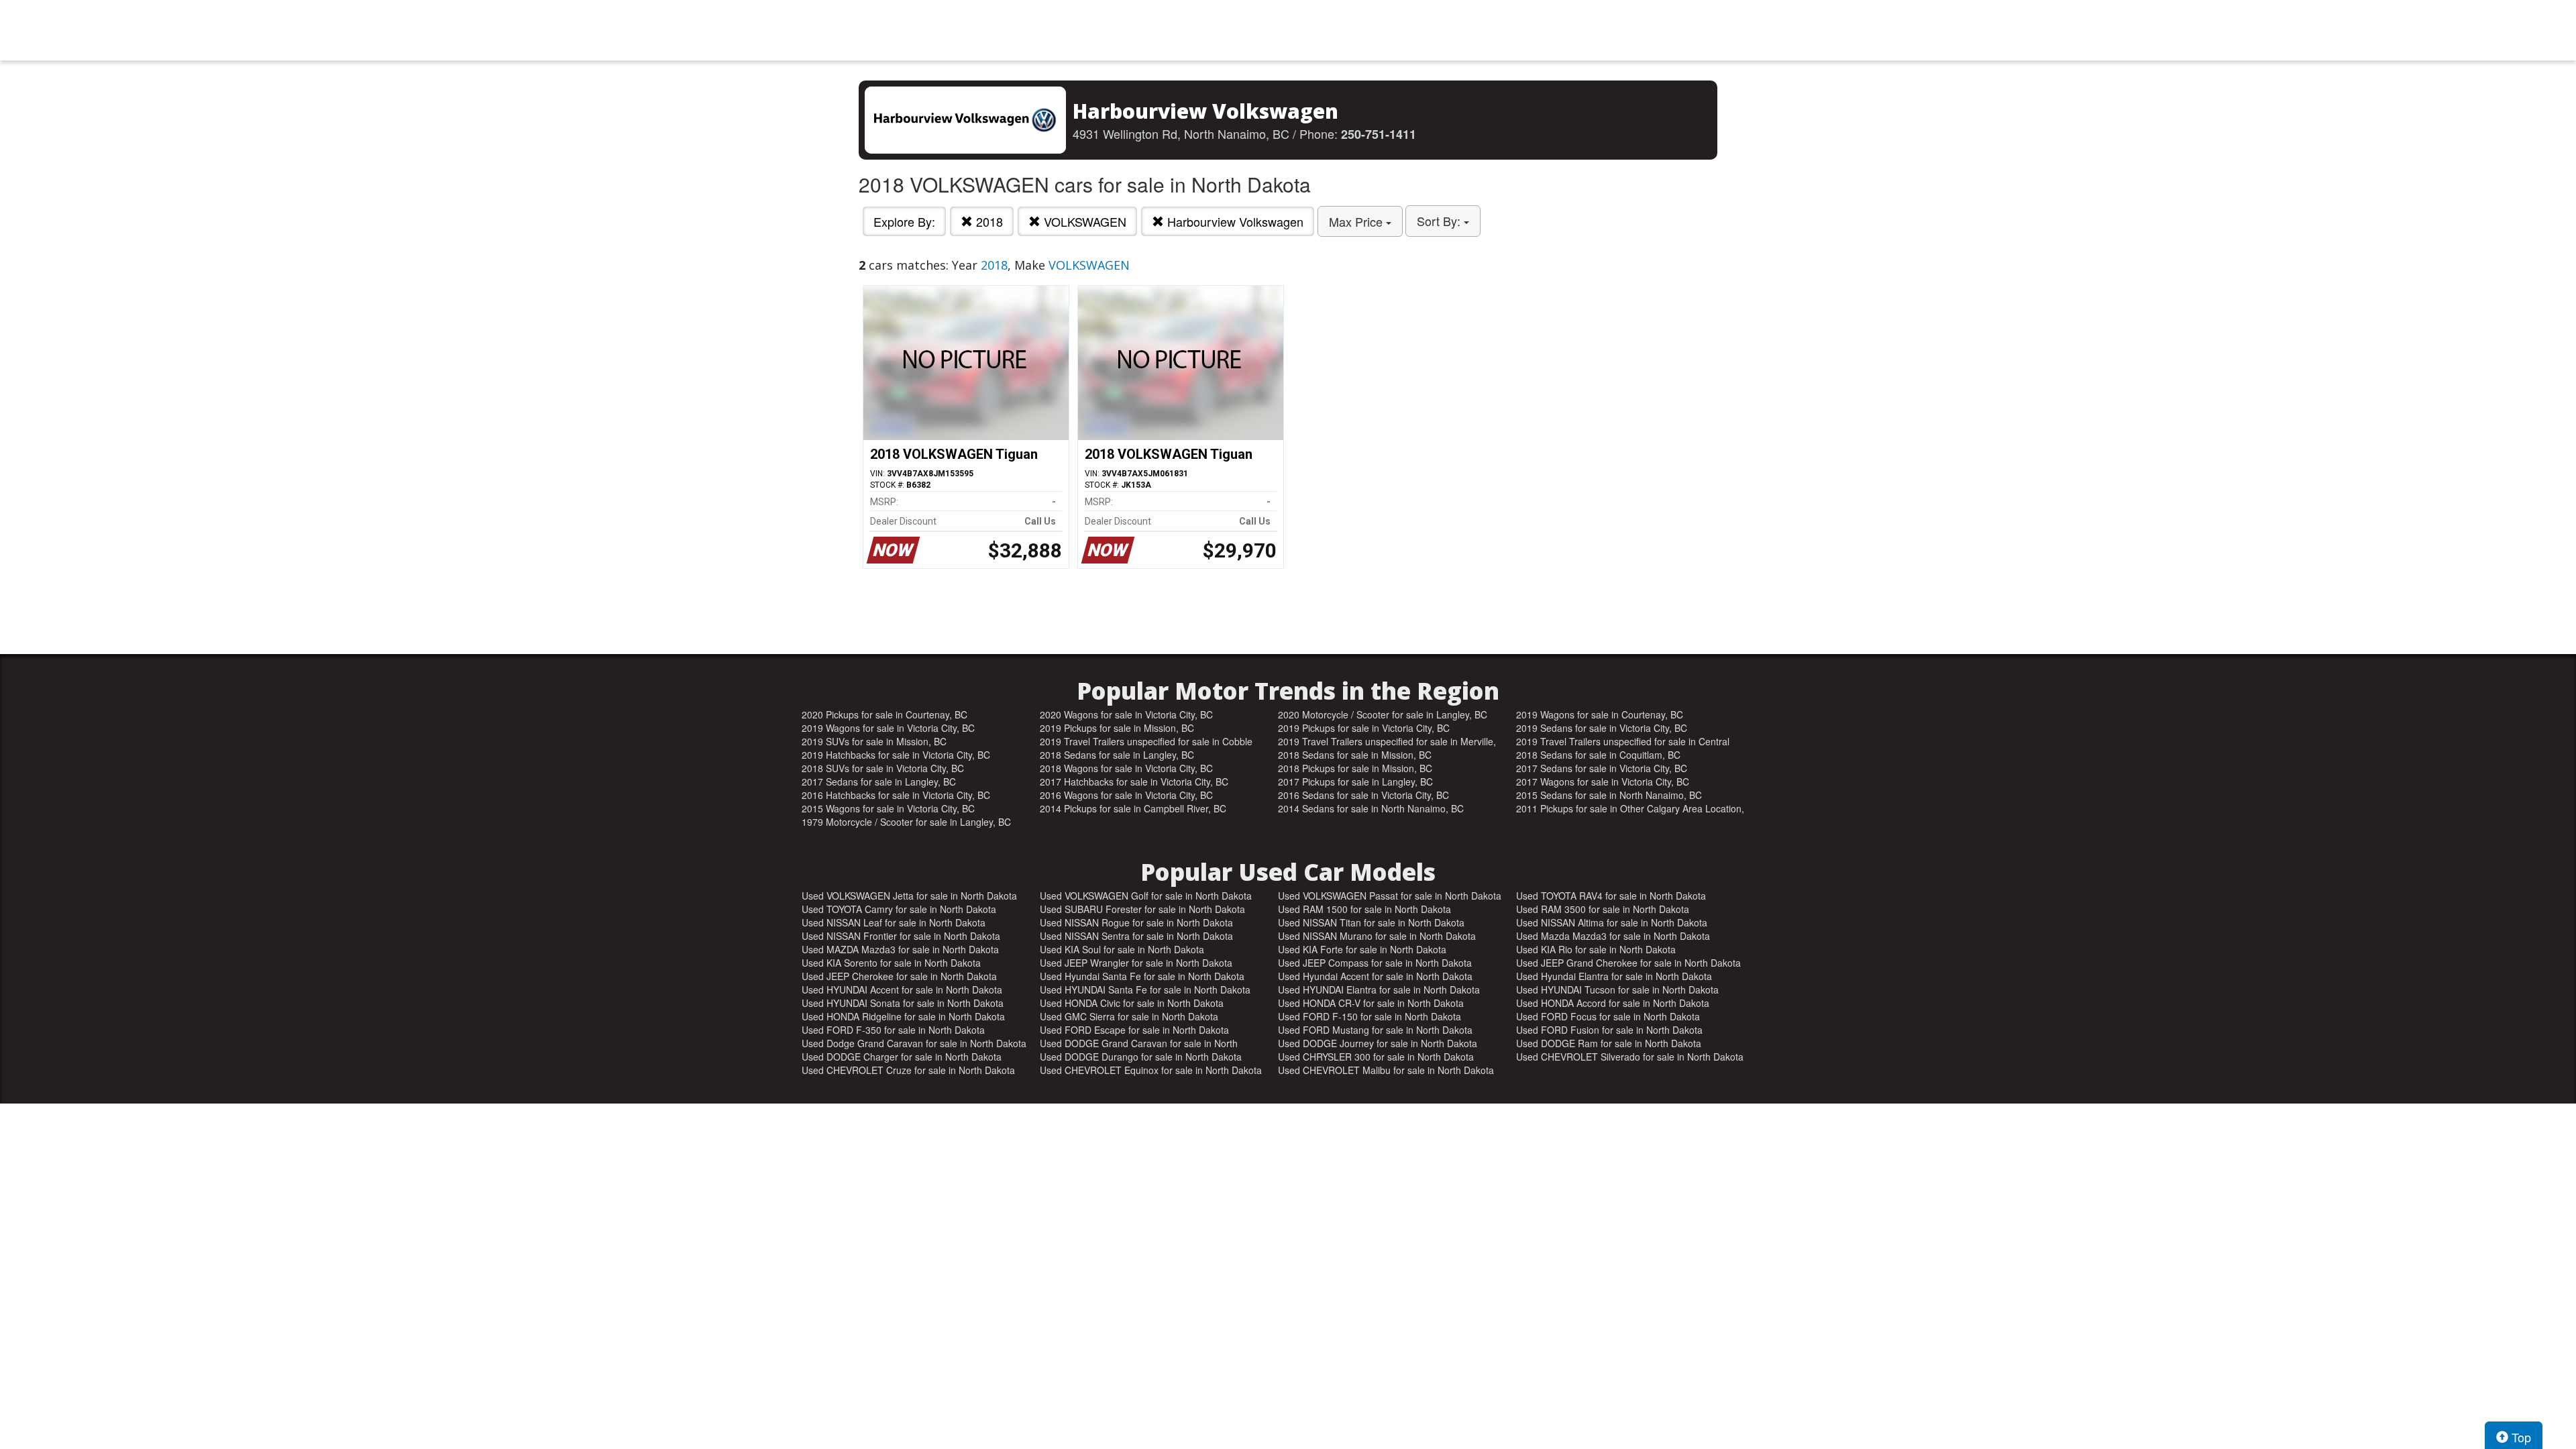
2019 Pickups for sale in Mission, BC (1117, 728)
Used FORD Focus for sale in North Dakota (1608, 1016)
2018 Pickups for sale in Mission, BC (1355, 768)
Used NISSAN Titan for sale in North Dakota (1371, 922)
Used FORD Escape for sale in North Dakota (1134, 1030)
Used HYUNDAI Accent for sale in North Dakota (902, 989)
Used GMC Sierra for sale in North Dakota (1129, 1016)
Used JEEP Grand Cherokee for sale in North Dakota (1628, 963)
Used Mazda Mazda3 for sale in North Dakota (1613, 936)
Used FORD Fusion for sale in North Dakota (1609, 1030)
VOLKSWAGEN (1083, 221)
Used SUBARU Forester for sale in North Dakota (1142, 909)
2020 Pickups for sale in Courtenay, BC (884, 714)
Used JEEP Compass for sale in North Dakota (1375, 963)
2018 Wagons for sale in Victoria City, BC (1126, 768)
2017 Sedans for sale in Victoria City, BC (1602, 768)
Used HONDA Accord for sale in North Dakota (1613, 1003)
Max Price (1357, 221)
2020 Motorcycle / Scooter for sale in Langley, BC (1383, 714)
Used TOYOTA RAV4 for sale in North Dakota (1611, 896)
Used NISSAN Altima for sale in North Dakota (1612, 922)
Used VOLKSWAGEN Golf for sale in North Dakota (1146, 896)
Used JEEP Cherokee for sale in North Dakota (899, 976)
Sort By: (1440, 221)
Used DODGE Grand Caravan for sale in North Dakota (1139, 1043)
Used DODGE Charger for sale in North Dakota (902, 1057)
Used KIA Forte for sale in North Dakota (1362, 949)
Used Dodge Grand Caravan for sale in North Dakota (914, 1043)
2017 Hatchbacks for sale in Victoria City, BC (1134, 782)
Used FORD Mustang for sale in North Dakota (1375, 1030)
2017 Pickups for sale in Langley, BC (1355, 782)
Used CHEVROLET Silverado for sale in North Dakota (1630, 1057)
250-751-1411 (1379, 134)
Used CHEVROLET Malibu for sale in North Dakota (1386, 1070)
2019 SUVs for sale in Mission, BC (874, 741)
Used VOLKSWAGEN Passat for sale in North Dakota (1390, 896)
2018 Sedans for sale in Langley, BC (1117, 755)
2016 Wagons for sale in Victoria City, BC (1126, 795)
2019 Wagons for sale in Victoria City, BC (888, 728)
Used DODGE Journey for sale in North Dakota (1378, 1043)
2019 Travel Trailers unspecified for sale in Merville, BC (1387, 741)
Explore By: (904, 221)
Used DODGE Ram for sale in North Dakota (1609, 1043)
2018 (988, 221)
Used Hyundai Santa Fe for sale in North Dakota (1142, 976)
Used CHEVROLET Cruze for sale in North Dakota (908, 1070)
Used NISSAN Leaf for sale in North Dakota (894, 922)
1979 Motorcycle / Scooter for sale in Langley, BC (906, 822)
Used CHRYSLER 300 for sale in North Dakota (1376, 1057)
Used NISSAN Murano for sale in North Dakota (1377, 936)
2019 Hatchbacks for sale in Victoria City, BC (896, 755)
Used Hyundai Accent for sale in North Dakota (1375, 976)
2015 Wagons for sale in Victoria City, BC (888, 808)
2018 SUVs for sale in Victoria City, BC (883, 768)
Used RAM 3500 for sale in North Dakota (1603, 909)
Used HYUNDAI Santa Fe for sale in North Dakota (1145, 989)
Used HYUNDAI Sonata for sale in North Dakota (903, 1003)
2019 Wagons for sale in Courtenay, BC (1600, 714)
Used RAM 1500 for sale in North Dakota (1364, 909)
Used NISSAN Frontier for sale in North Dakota (901, 936)
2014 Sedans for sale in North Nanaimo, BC (1371, 808)
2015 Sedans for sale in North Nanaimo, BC (1609, 795)
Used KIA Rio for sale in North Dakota (1596, 949)
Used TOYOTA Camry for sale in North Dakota (899, 909)
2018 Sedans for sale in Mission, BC (1355, 755)
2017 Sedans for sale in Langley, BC (879, 782)
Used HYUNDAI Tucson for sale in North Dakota (1617, 989)
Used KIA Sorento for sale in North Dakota (891, 963)
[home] (1288, 30)
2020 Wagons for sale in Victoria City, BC (1126, 714)
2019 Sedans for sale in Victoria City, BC (1602, 728)
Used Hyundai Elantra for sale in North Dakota (1614, 976)
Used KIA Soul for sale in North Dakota (1122, 949)
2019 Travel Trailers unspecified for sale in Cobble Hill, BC (1146, 741)
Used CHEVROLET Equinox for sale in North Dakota (1151, 1070)
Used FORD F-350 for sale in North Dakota (893, 1030)
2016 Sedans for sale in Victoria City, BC (1363, 795)
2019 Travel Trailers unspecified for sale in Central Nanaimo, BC (1623, 741)
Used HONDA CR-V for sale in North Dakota (1371, 1003)
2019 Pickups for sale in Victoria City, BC (1364, 728)
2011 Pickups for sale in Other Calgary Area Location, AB (1630, 808)
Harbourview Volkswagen (1234, 221)
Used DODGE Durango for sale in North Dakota (1141, 1057)
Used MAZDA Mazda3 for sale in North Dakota (900, 949)
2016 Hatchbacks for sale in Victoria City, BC (896, 795)
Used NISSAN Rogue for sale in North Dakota (1136, 922)
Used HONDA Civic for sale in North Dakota (1132, 1003)
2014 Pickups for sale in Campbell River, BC (1133, 808)
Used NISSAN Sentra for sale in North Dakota (1136, 936)
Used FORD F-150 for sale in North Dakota (1370, 1016)
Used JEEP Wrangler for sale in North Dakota (1136, 963)
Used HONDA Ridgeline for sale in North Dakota (903, 1016)
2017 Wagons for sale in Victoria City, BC (1603, 782)
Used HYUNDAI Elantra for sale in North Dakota (1379, 989)
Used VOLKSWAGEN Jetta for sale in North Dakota (909, 896)
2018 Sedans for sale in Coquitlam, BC (1598, 755)
